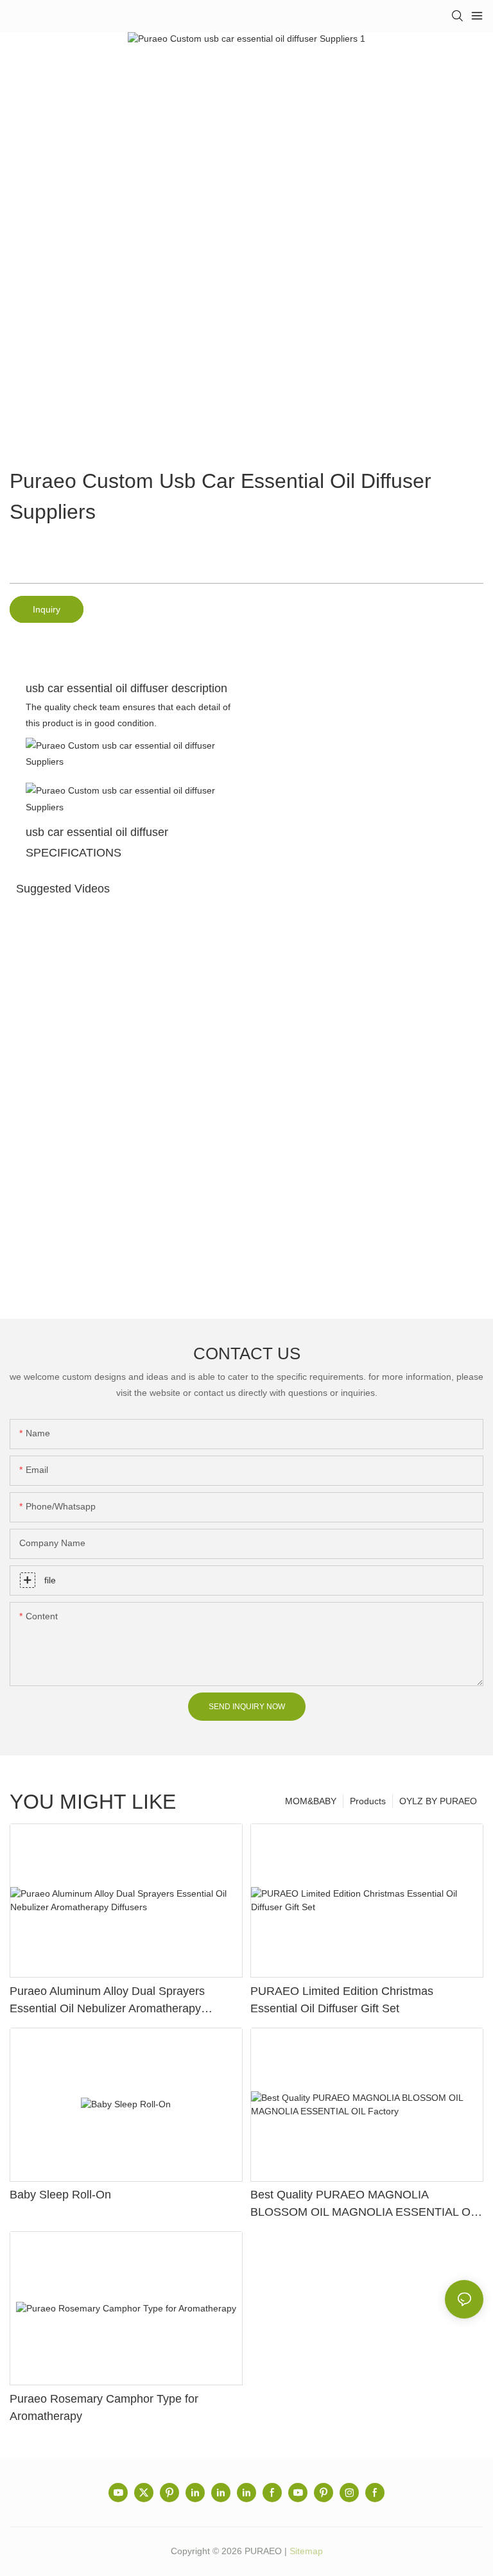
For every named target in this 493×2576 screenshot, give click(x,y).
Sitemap (306, 2551)
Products (368, 1801)
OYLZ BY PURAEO (438, 1801)
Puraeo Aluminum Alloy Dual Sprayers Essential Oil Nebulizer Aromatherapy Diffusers (107, 2001)
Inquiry (47, 609)
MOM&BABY (311, 1801)
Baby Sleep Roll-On (60, 2195)
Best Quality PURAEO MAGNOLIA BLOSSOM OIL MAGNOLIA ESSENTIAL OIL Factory (365, 2205)
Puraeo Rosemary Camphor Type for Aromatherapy (104, 2407)
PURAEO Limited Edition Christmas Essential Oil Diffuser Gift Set (342, 2000)
